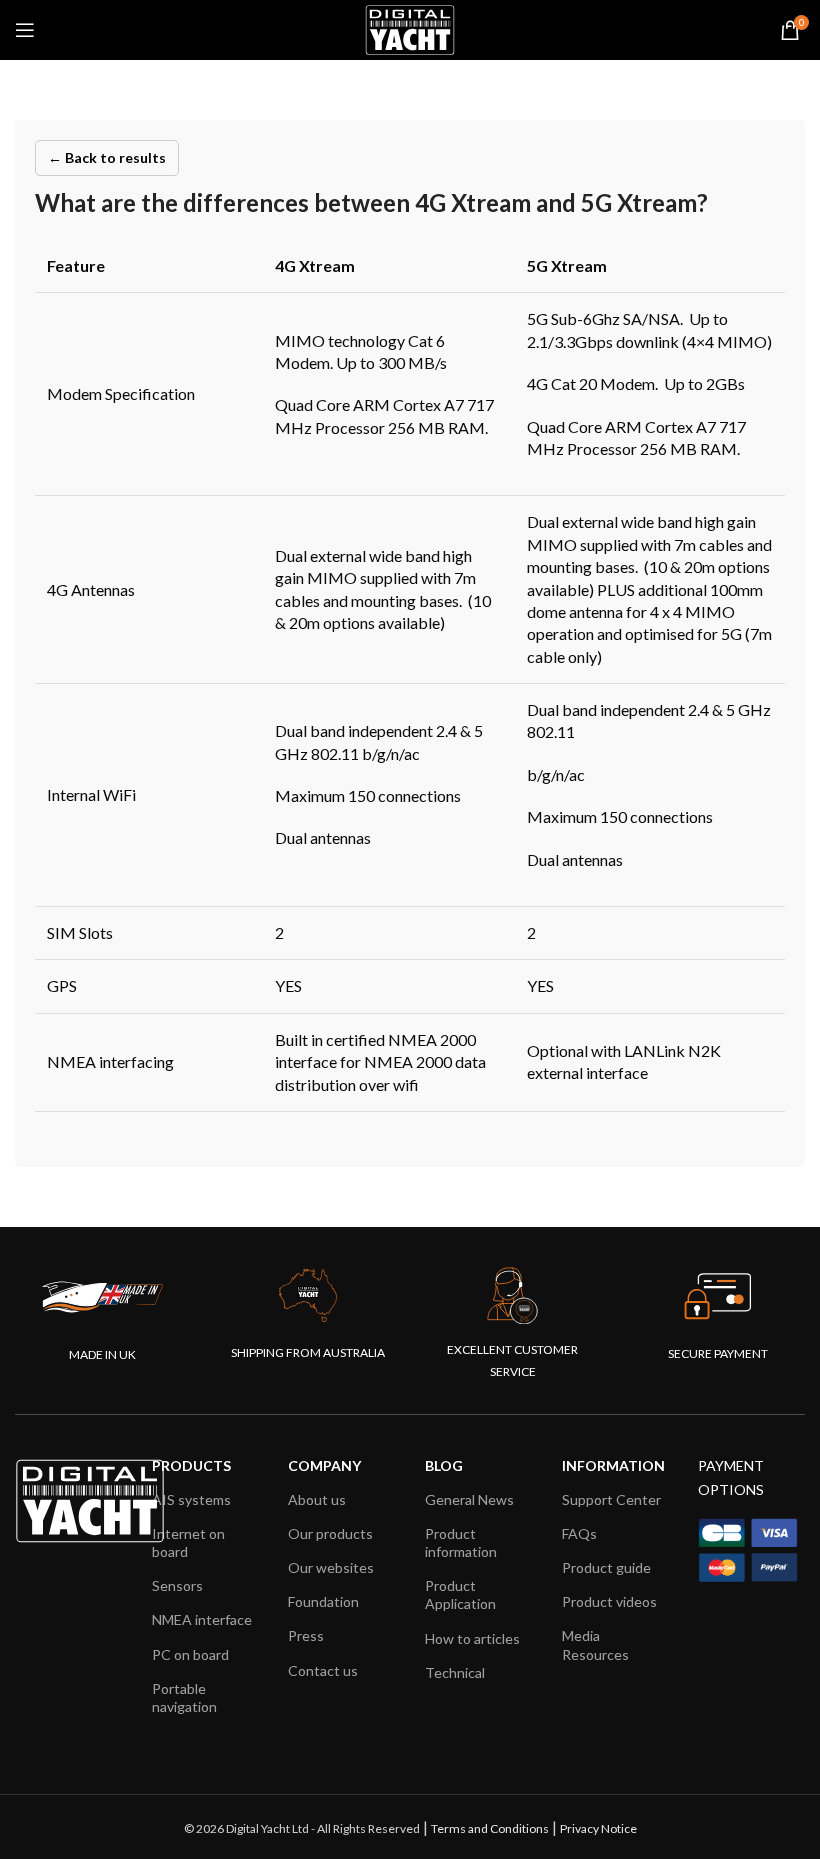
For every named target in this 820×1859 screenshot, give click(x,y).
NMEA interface (202, 1619)
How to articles (472, 1638)
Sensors (177, 1585)
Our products (330, 1533)
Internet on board (188, 1542)
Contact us (323, 1670)
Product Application (460, 1594)
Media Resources (595, 1644)
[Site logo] (409, 28)
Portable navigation (184, 1697)
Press (306, 1635)
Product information (461, 1542)
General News (469, 1499)
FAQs (579, 1533)
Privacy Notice (598, 1828)
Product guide (606, 1567)
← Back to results (107, 157)
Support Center (611, 1499)
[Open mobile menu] (25, 30)
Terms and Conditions (490, 1828)
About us (317, 1499)
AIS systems (191, 1499)
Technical (455, 1672)
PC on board (190, 1654)
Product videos (609, 1601)
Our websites (331, 1567)
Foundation (323, 1601)
